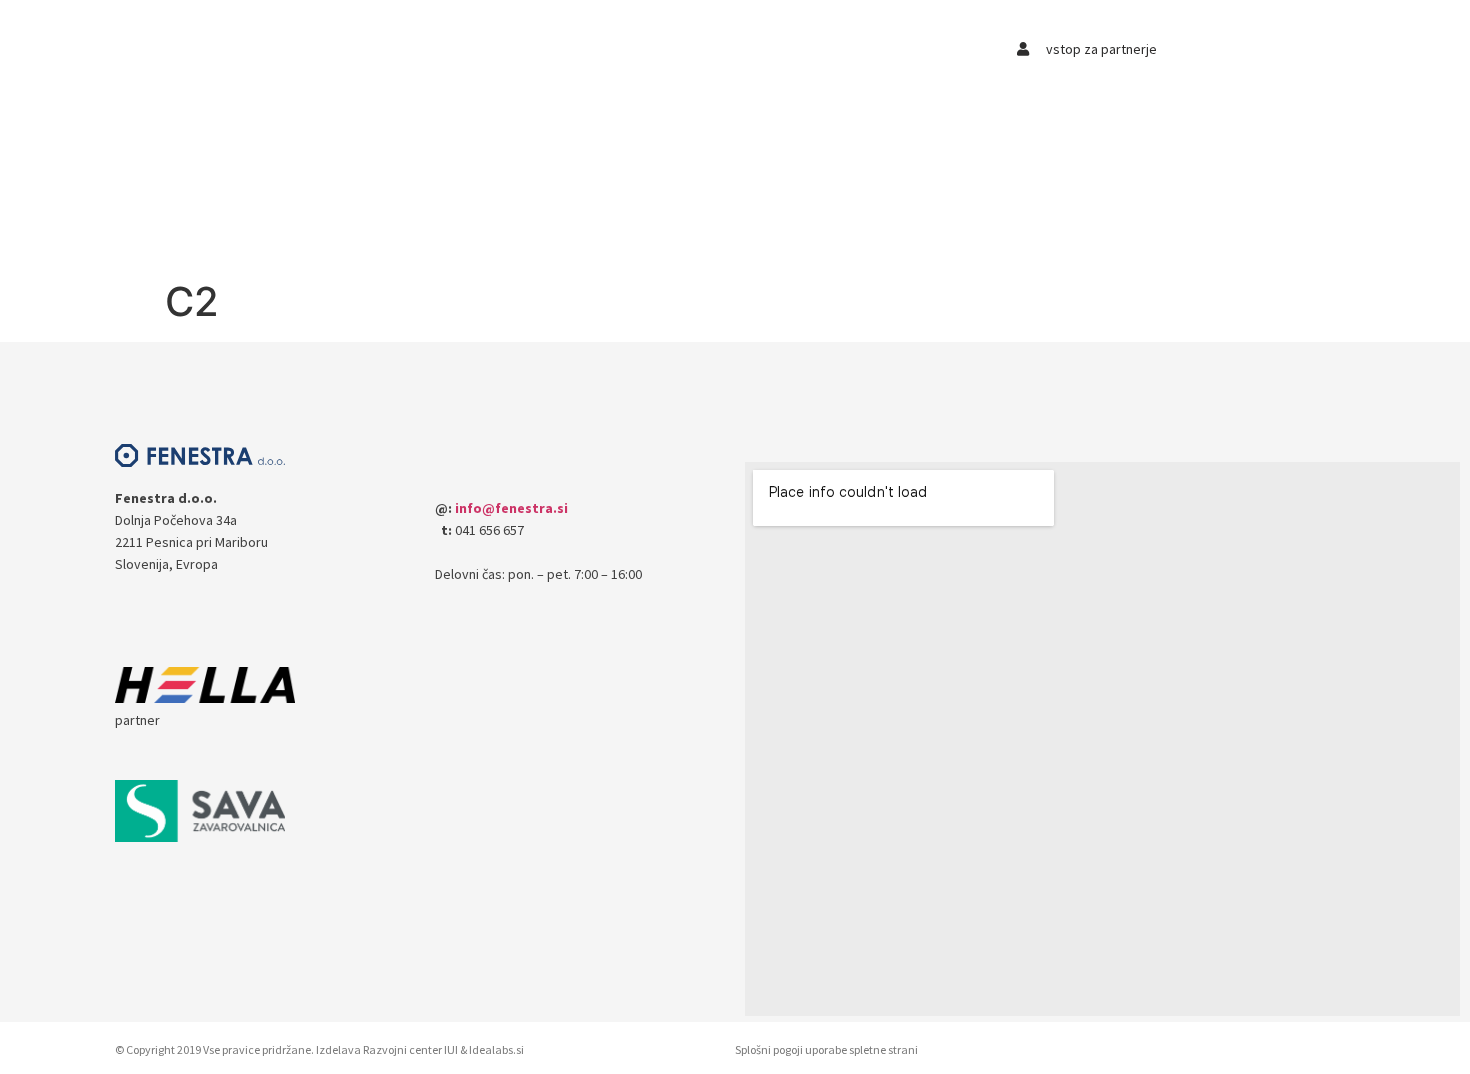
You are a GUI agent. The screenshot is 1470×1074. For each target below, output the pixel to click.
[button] (320, 56)
